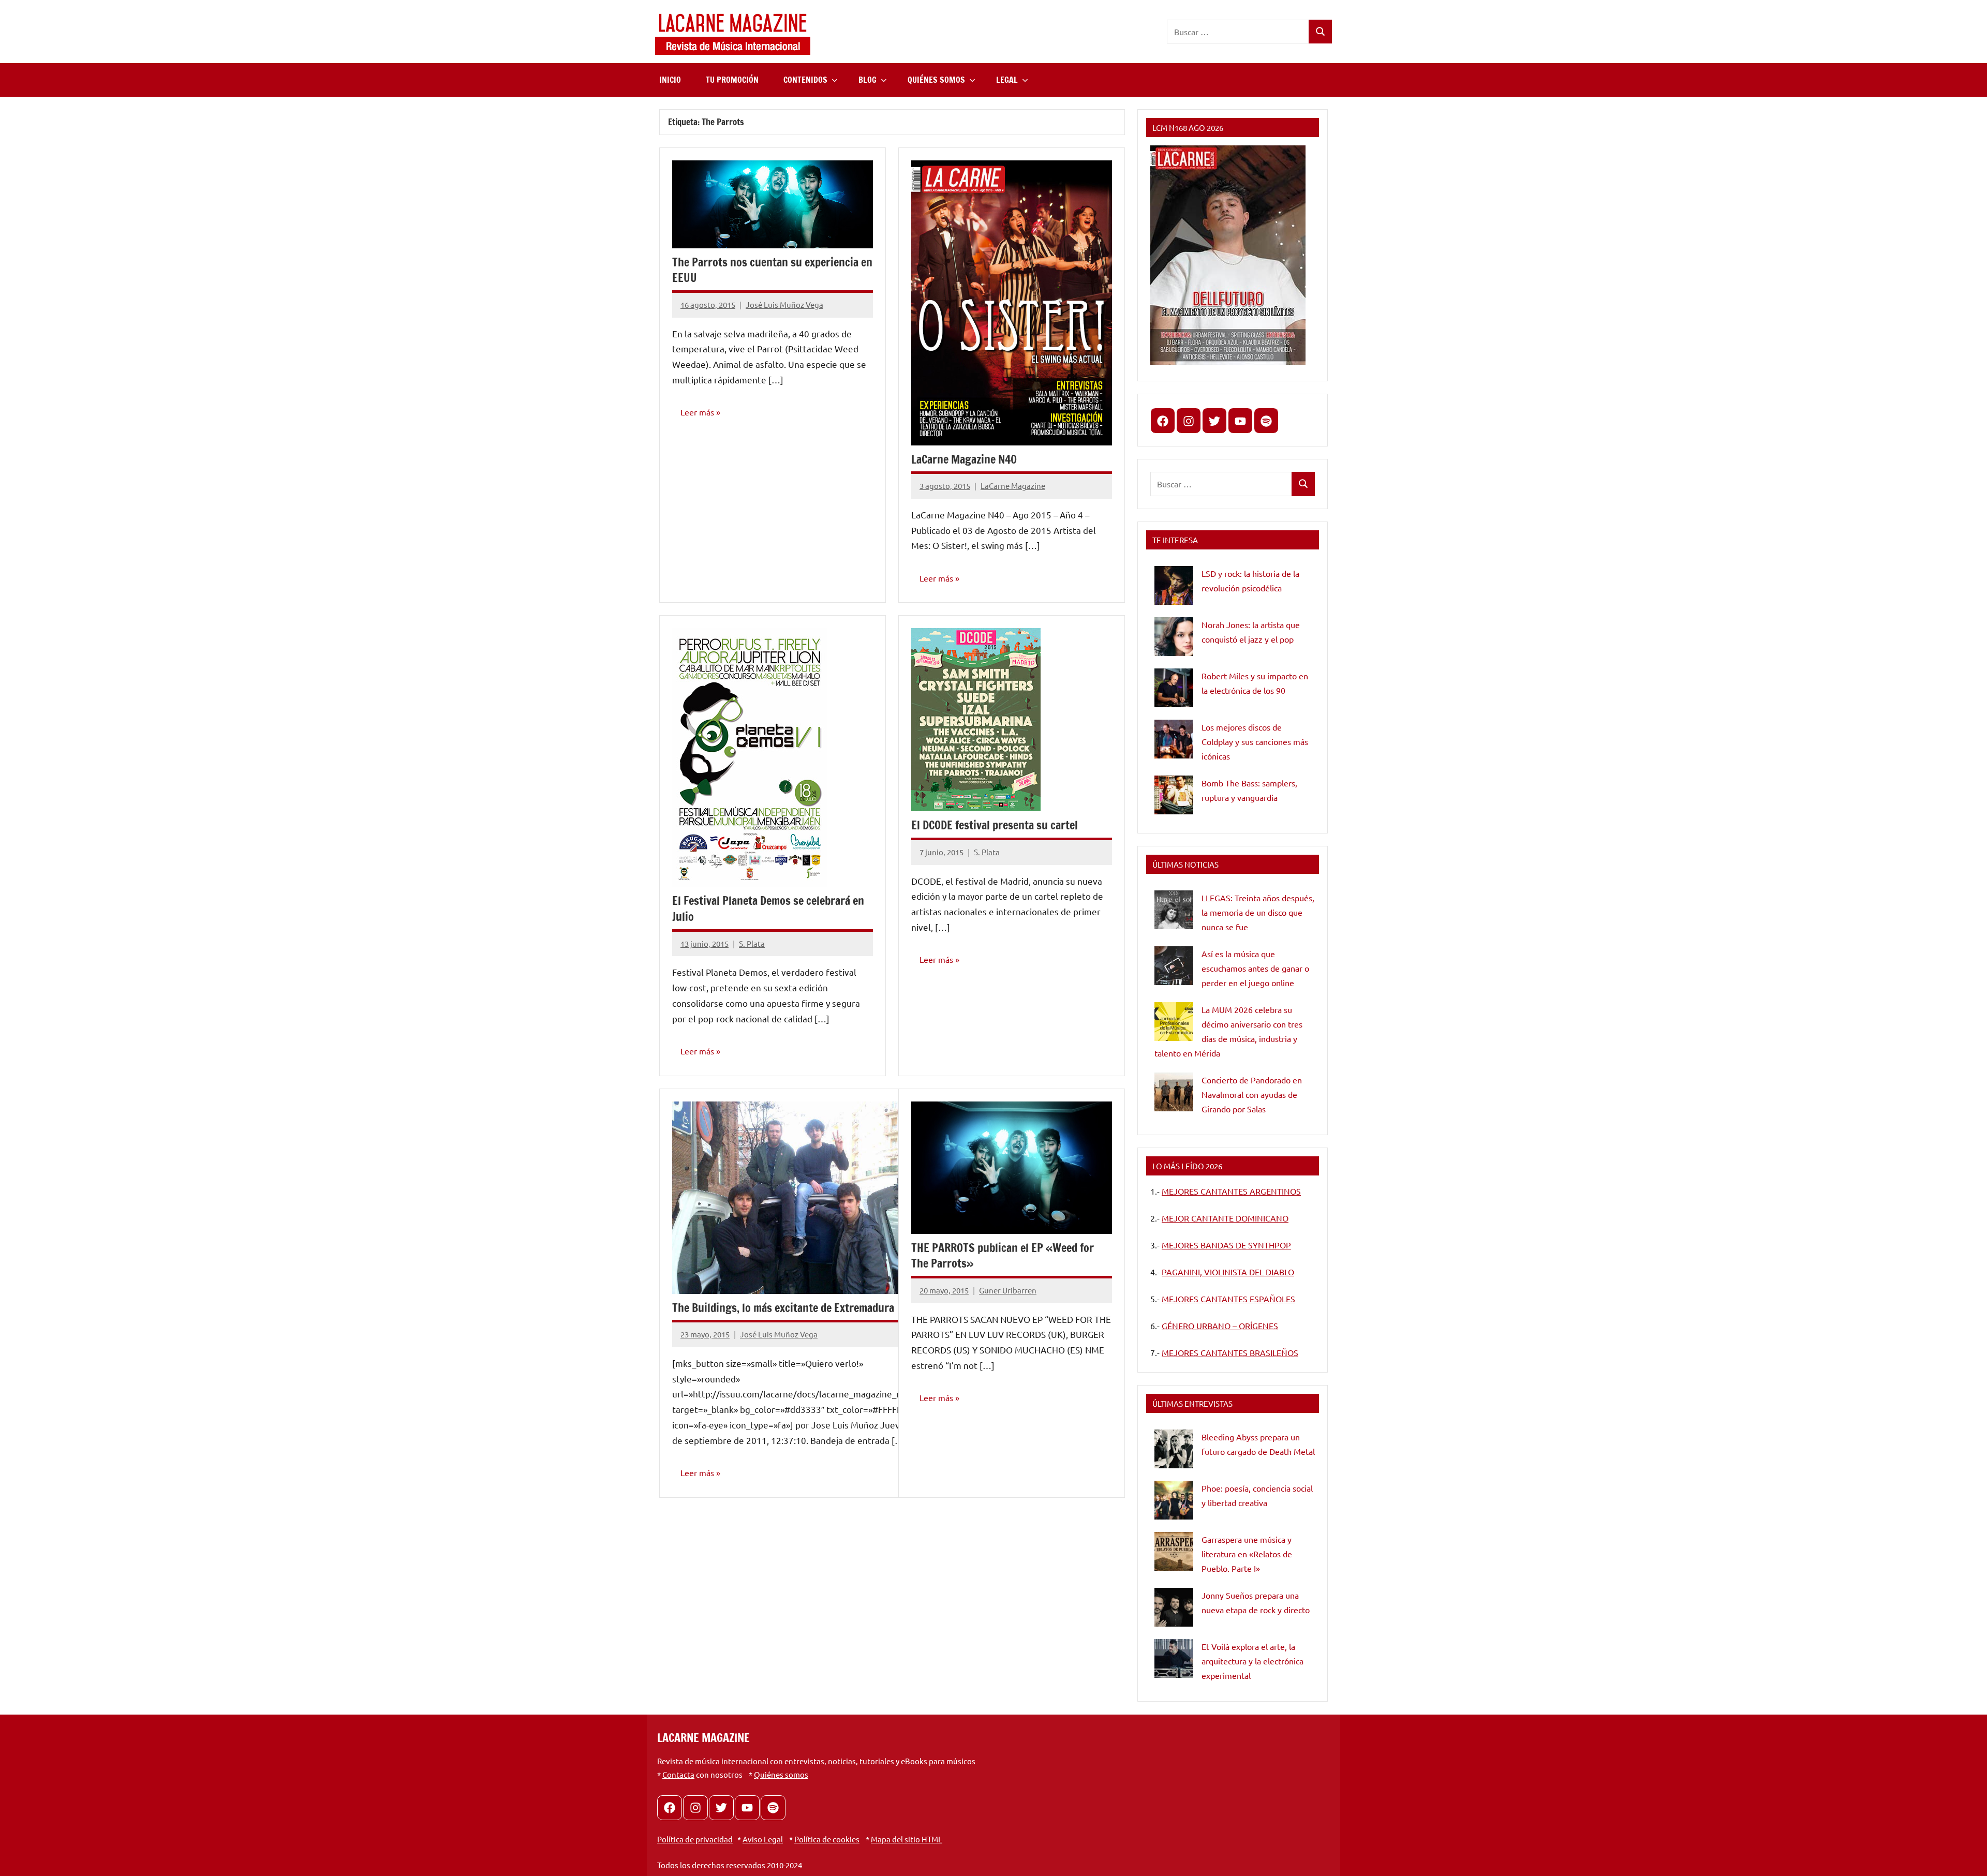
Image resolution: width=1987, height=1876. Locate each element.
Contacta (678, 1774)
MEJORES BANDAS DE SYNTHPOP (1226, 1245)
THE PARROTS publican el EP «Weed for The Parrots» (1003, 1256)
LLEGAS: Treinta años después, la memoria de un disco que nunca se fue (1258, 912)
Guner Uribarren (1008, 1290)
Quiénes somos (781, 1774)
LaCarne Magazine (1013, 486)
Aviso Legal (763, 1839)
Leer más (697, 412)
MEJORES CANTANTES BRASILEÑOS (1230, 1352)
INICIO (670, 80)
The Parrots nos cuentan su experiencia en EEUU (772, 270)
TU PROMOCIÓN (732, 80)
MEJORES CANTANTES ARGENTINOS (1231, 1191)
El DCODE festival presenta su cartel (995, 825)
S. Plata (752, 943)
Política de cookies (827, 1839)
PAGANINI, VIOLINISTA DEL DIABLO (1228, 1272)
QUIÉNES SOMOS (936, 80)
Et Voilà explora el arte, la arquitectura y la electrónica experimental (1252, 1661)
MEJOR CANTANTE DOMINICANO (1225, 1218)
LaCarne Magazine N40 (964, 459)
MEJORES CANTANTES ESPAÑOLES (1228, 1299)
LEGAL (1007, 80)
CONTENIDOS (805, 80)
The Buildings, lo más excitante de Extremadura (783, 1308)
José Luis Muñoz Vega (784, 304)
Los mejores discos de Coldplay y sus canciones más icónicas (1255, 741)
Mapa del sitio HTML (907, 1839)
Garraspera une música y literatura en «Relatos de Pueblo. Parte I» (1247, 1554)
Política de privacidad (695, 1839)
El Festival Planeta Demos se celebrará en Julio (768, 909)
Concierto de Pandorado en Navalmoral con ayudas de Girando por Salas (1252, 1094)
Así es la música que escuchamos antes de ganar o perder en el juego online (1255, 968)
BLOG (868, 80)
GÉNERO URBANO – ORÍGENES (1220, 1326)
